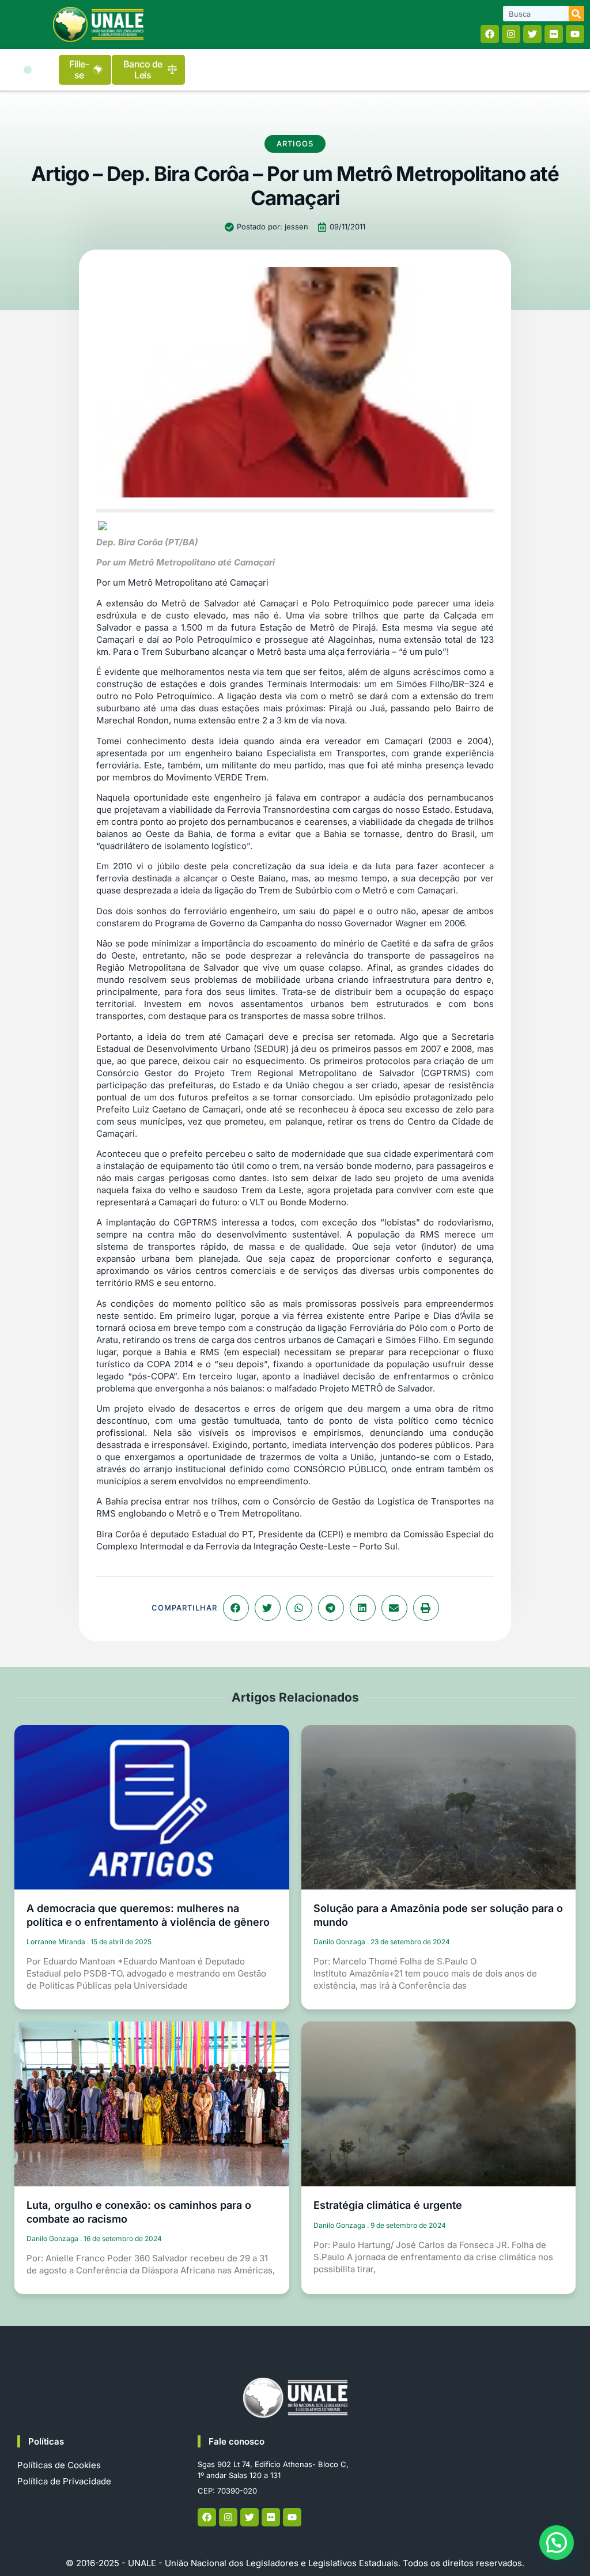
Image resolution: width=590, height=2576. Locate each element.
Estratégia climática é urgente (388, 2205)
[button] (28, 70)
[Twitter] (532, 34)
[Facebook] (490, 34)
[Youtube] (575, 34)
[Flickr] (554, 34)
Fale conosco (237, 2441)
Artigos (295, 144)
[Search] (576, 14)
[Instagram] (511, 34)
